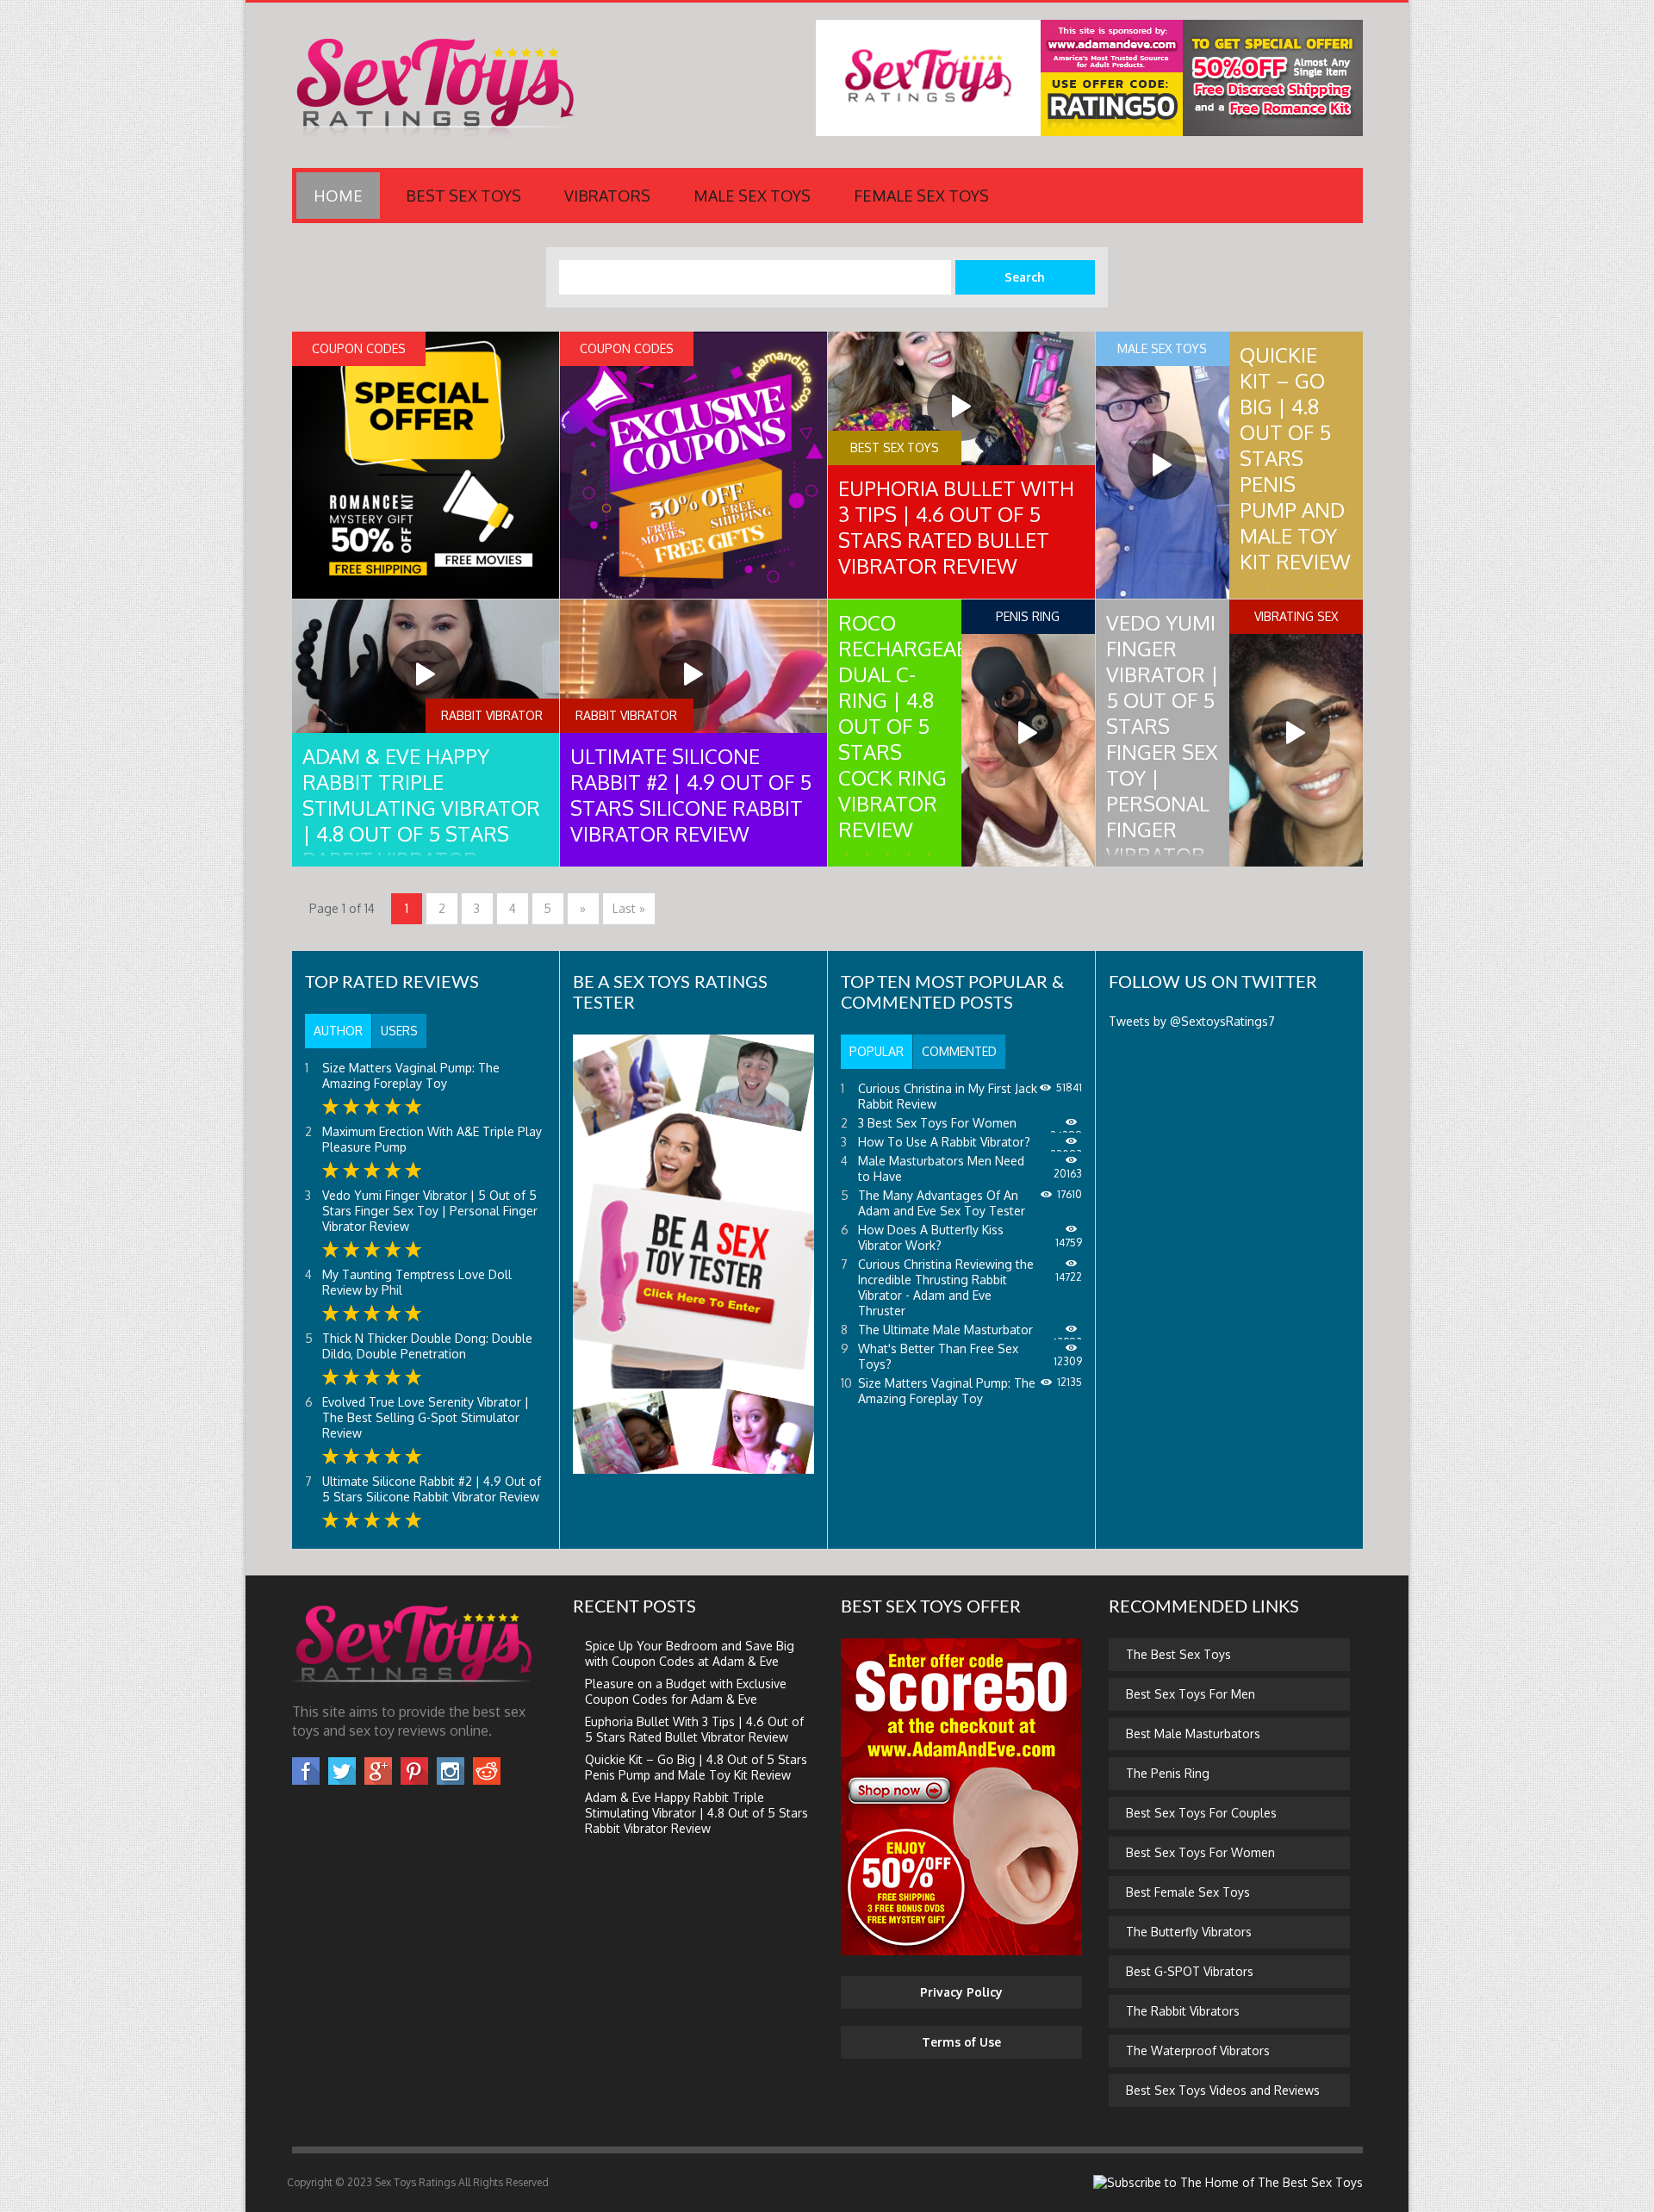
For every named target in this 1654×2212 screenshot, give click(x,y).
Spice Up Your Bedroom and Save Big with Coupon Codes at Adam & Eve (690, 1653)
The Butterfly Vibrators (1189, 1932)
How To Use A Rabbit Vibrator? (944, 1142)
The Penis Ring (1168, 1773)
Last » (629, 908)
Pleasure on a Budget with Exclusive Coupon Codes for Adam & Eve (686, 1691)
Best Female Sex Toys (1188, 1892)
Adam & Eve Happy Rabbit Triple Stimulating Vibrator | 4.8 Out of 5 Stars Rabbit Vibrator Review (421, 820)
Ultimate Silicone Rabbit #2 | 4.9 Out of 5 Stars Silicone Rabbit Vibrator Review (691, 795)
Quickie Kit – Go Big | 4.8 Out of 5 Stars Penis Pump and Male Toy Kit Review (1295, 458)
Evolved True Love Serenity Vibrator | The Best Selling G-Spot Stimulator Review (426, 1417)
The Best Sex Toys (1178, 1654)
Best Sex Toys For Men (1191, 1694)
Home (338, 196)
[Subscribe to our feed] (1228, 2182)
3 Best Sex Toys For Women (937, 1123)
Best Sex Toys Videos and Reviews (1223, 2090)
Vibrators (607, 196)
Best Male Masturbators (1193, 1734)
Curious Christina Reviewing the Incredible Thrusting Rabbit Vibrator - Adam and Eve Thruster (946, 1287)
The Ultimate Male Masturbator (945, 1330)
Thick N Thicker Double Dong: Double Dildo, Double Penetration (427, 1346)
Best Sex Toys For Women (1200, 1852)
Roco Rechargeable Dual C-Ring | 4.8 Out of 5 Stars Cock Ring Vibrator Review (914, 726)
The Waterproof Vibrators (1198, 2050)
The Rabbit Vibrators (1183, 2011)
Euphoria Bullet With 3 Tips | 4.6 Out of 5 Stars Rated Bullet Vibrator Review (956, 527)
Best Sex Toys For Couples (1201, 1813)
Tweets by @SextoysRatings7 (1192, 1021)
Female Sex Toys (921, 196)
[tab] (338, 1031)
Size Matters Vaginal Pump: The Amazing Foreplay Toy (411, 1075)
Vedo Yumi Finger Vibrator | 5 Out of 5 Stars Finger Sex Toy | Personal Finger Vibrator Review (1163, 752)
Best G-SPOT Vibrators (1190, 1971)
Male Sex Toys (752, 196)
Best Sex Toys (463, 196)
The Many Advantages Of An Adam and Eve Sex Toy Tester (942, 1203)
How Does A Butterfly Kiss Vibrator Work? (931, 1237)
